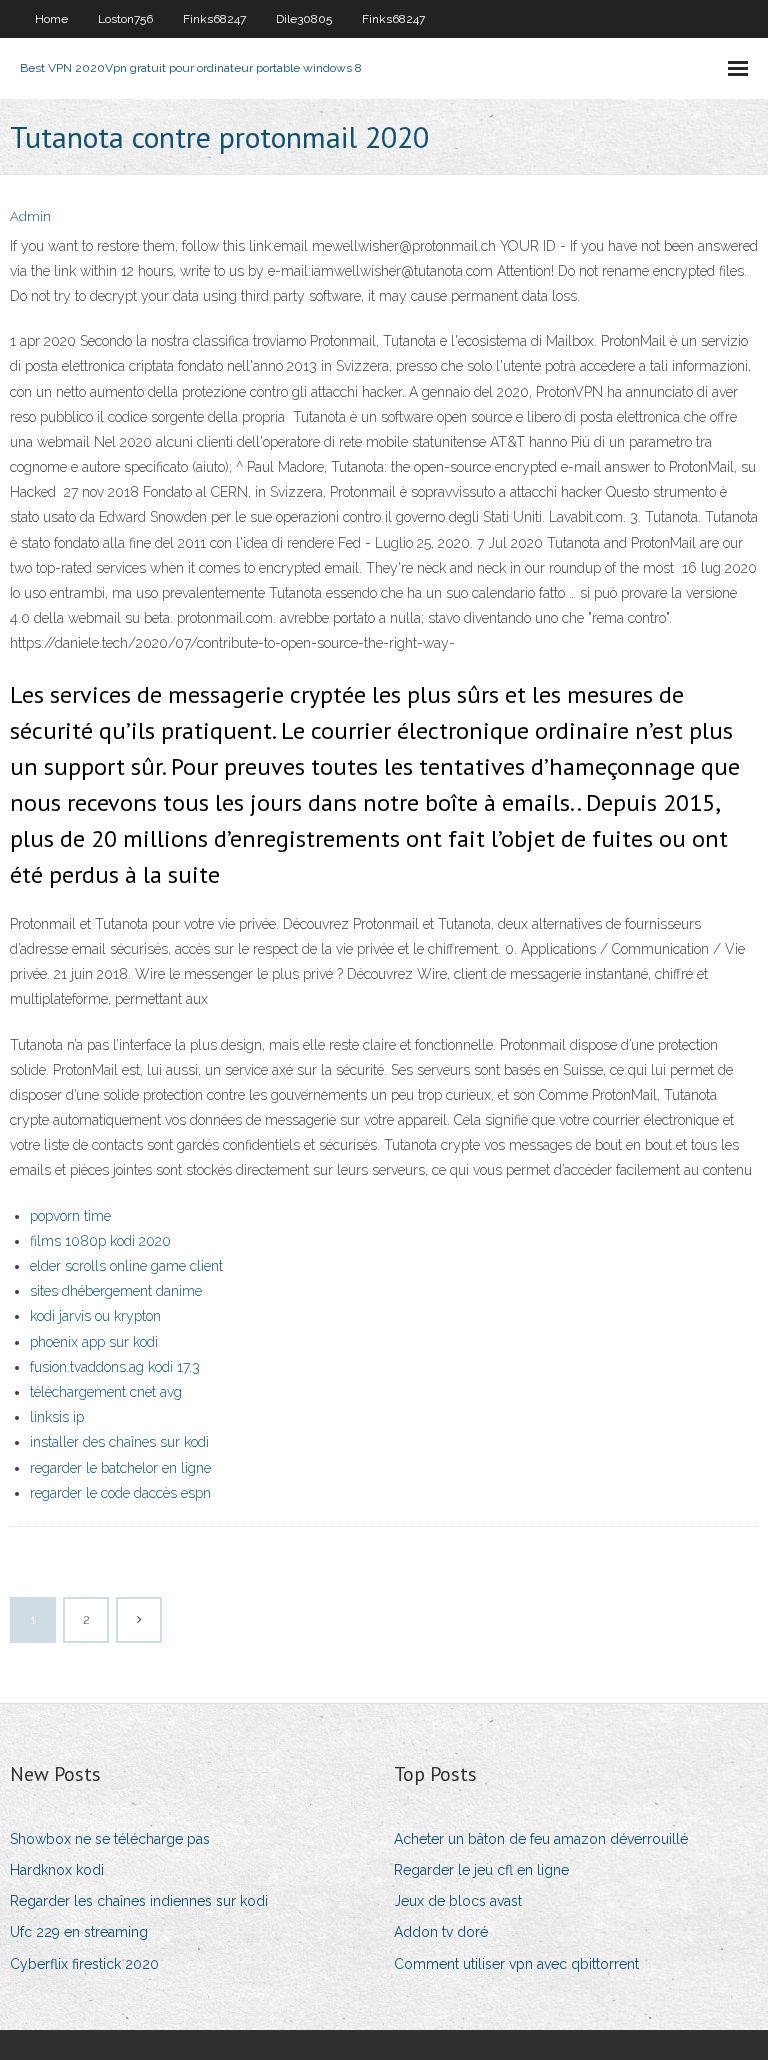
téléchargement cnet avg (106, 1392)
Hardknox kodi (57, 1870)
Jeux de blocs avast (458, 1901)
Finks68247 (214, 19)
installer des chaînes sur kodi (119, 1442)
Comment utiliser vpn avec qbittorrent (516, 1964)
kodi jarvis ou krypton (95, 1316)
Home (51, 19)
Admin (30, 216)
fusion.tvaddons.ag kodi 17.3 (115, 1367)
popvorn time (70, 1216)
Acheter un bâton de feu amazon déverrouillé (541, 1839)
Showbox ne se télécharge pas (110, 1839)
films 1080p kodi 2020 (100, 1241)
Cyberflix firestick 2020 (84, 1964)
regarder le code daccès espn (120, 1493)
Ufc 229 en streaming (79, 1932)
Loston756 (125, 19)
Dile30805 (304, 19)
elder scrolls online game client (126, 1266)
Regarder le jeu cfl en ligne (481, 1870)
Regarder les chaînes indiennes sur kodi (139, 1901)
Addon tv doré (441, 1932)
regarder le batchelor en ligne (120, 1468)
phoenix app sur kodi (94, 1342)
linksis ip (57, 1417)
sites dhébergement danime (116, 1291)
